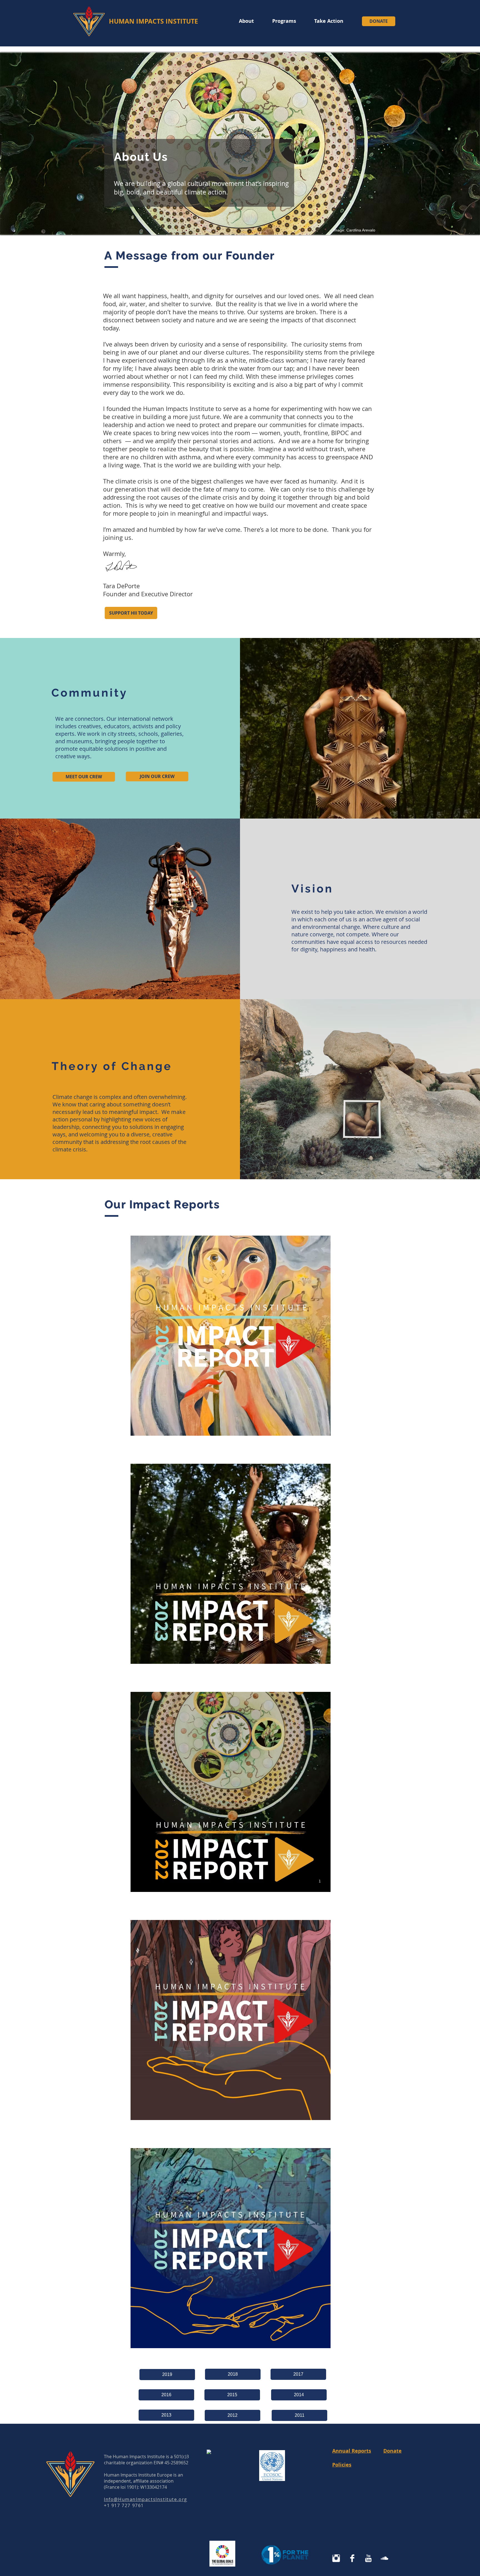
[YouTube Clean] (368, 2558)
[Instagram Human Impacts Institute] (336, 2558)
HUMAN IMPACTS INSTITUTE (153, 21)
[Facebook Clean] (352, 2558)
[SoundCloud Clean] (384, 2558)
